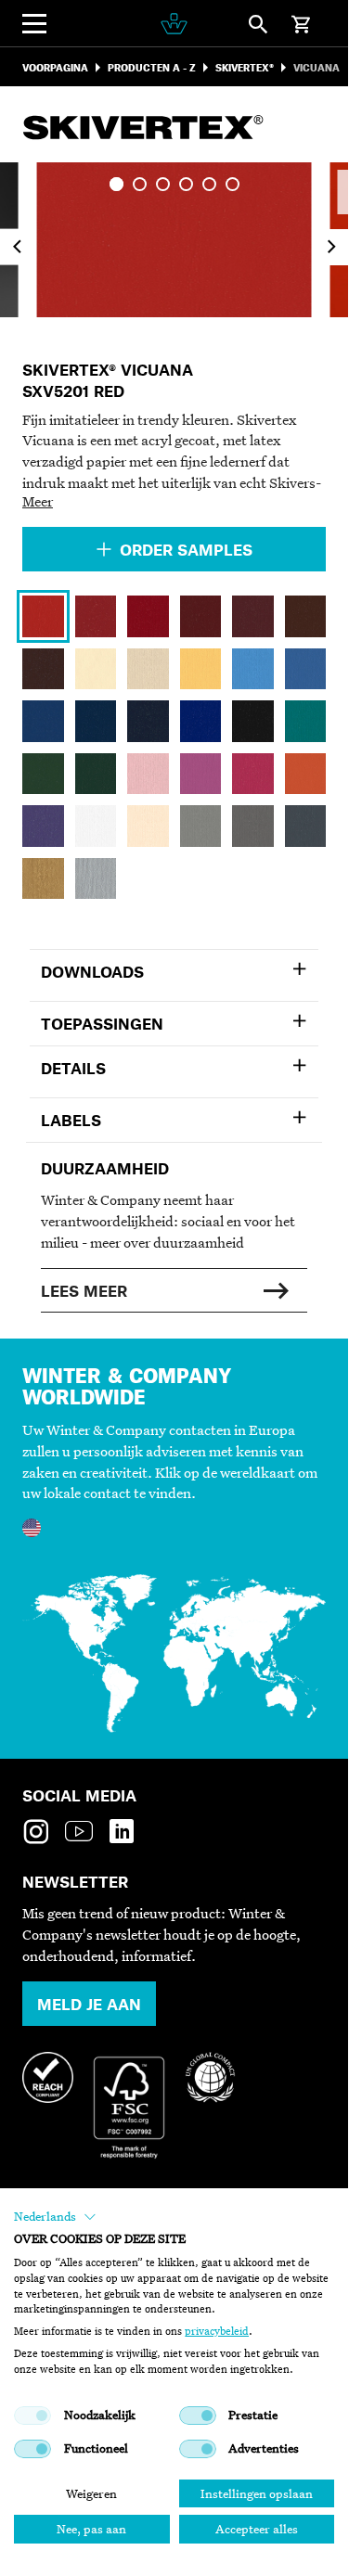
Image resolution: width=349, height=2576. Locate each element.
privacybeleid (217, 2331)
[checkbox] (32, 2416)
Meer (38, 501)
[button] (55, 2217)
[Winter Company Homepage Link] (174, 24)
